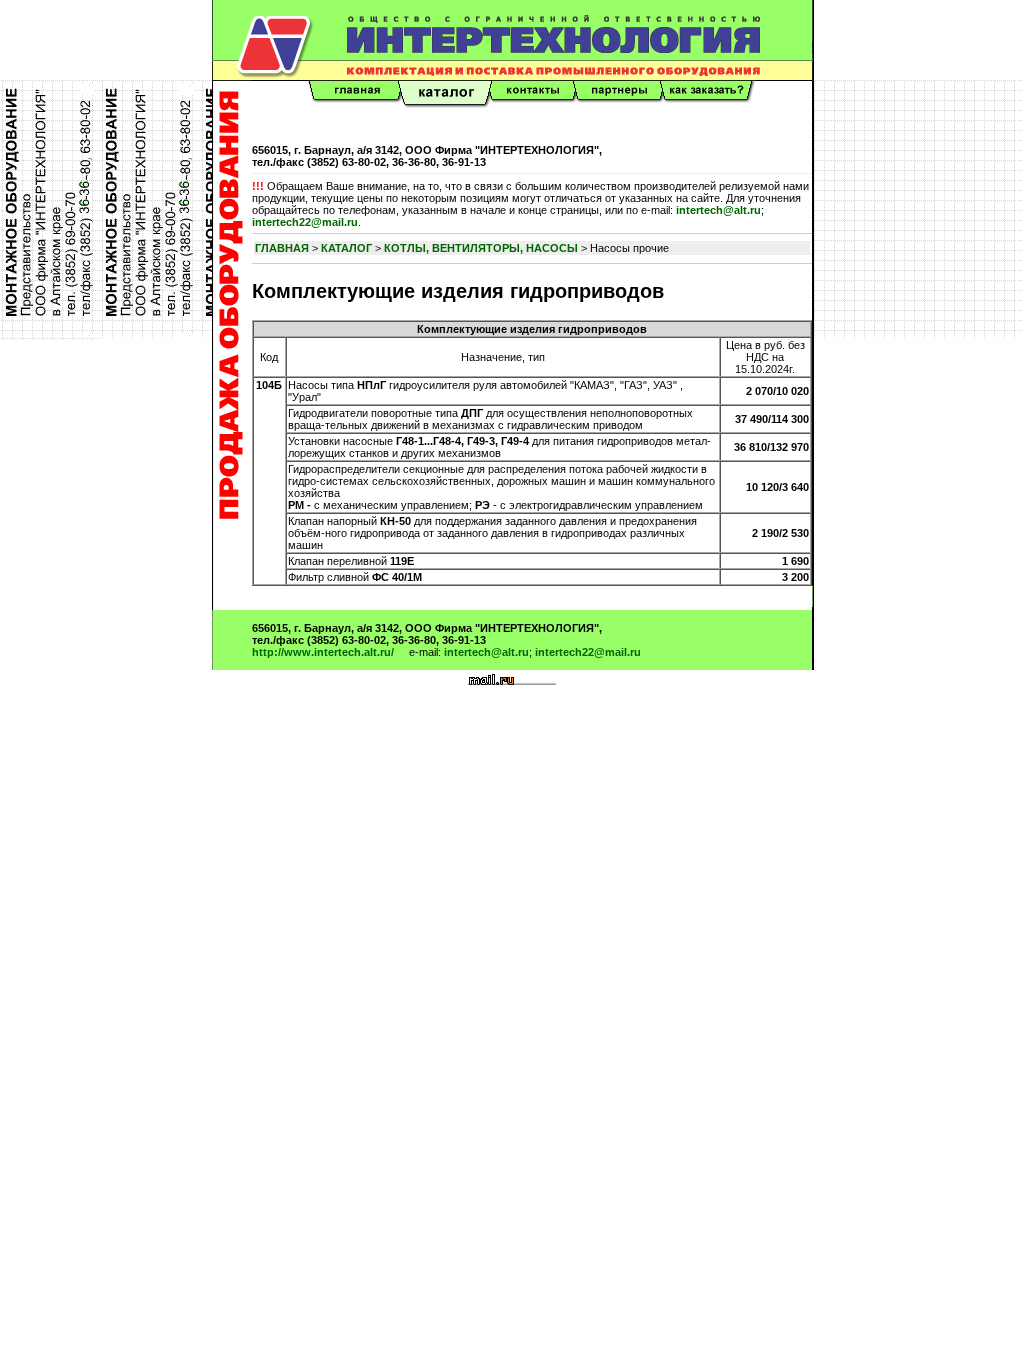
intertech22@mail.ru (305, 222)
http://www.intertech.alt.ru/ (323, 652)
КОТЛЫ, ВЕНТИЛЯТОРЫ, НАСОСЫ (481, 248)
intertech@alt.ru (718, 210)
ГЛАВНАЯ (282, 248)
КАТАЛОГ (346, 248)
